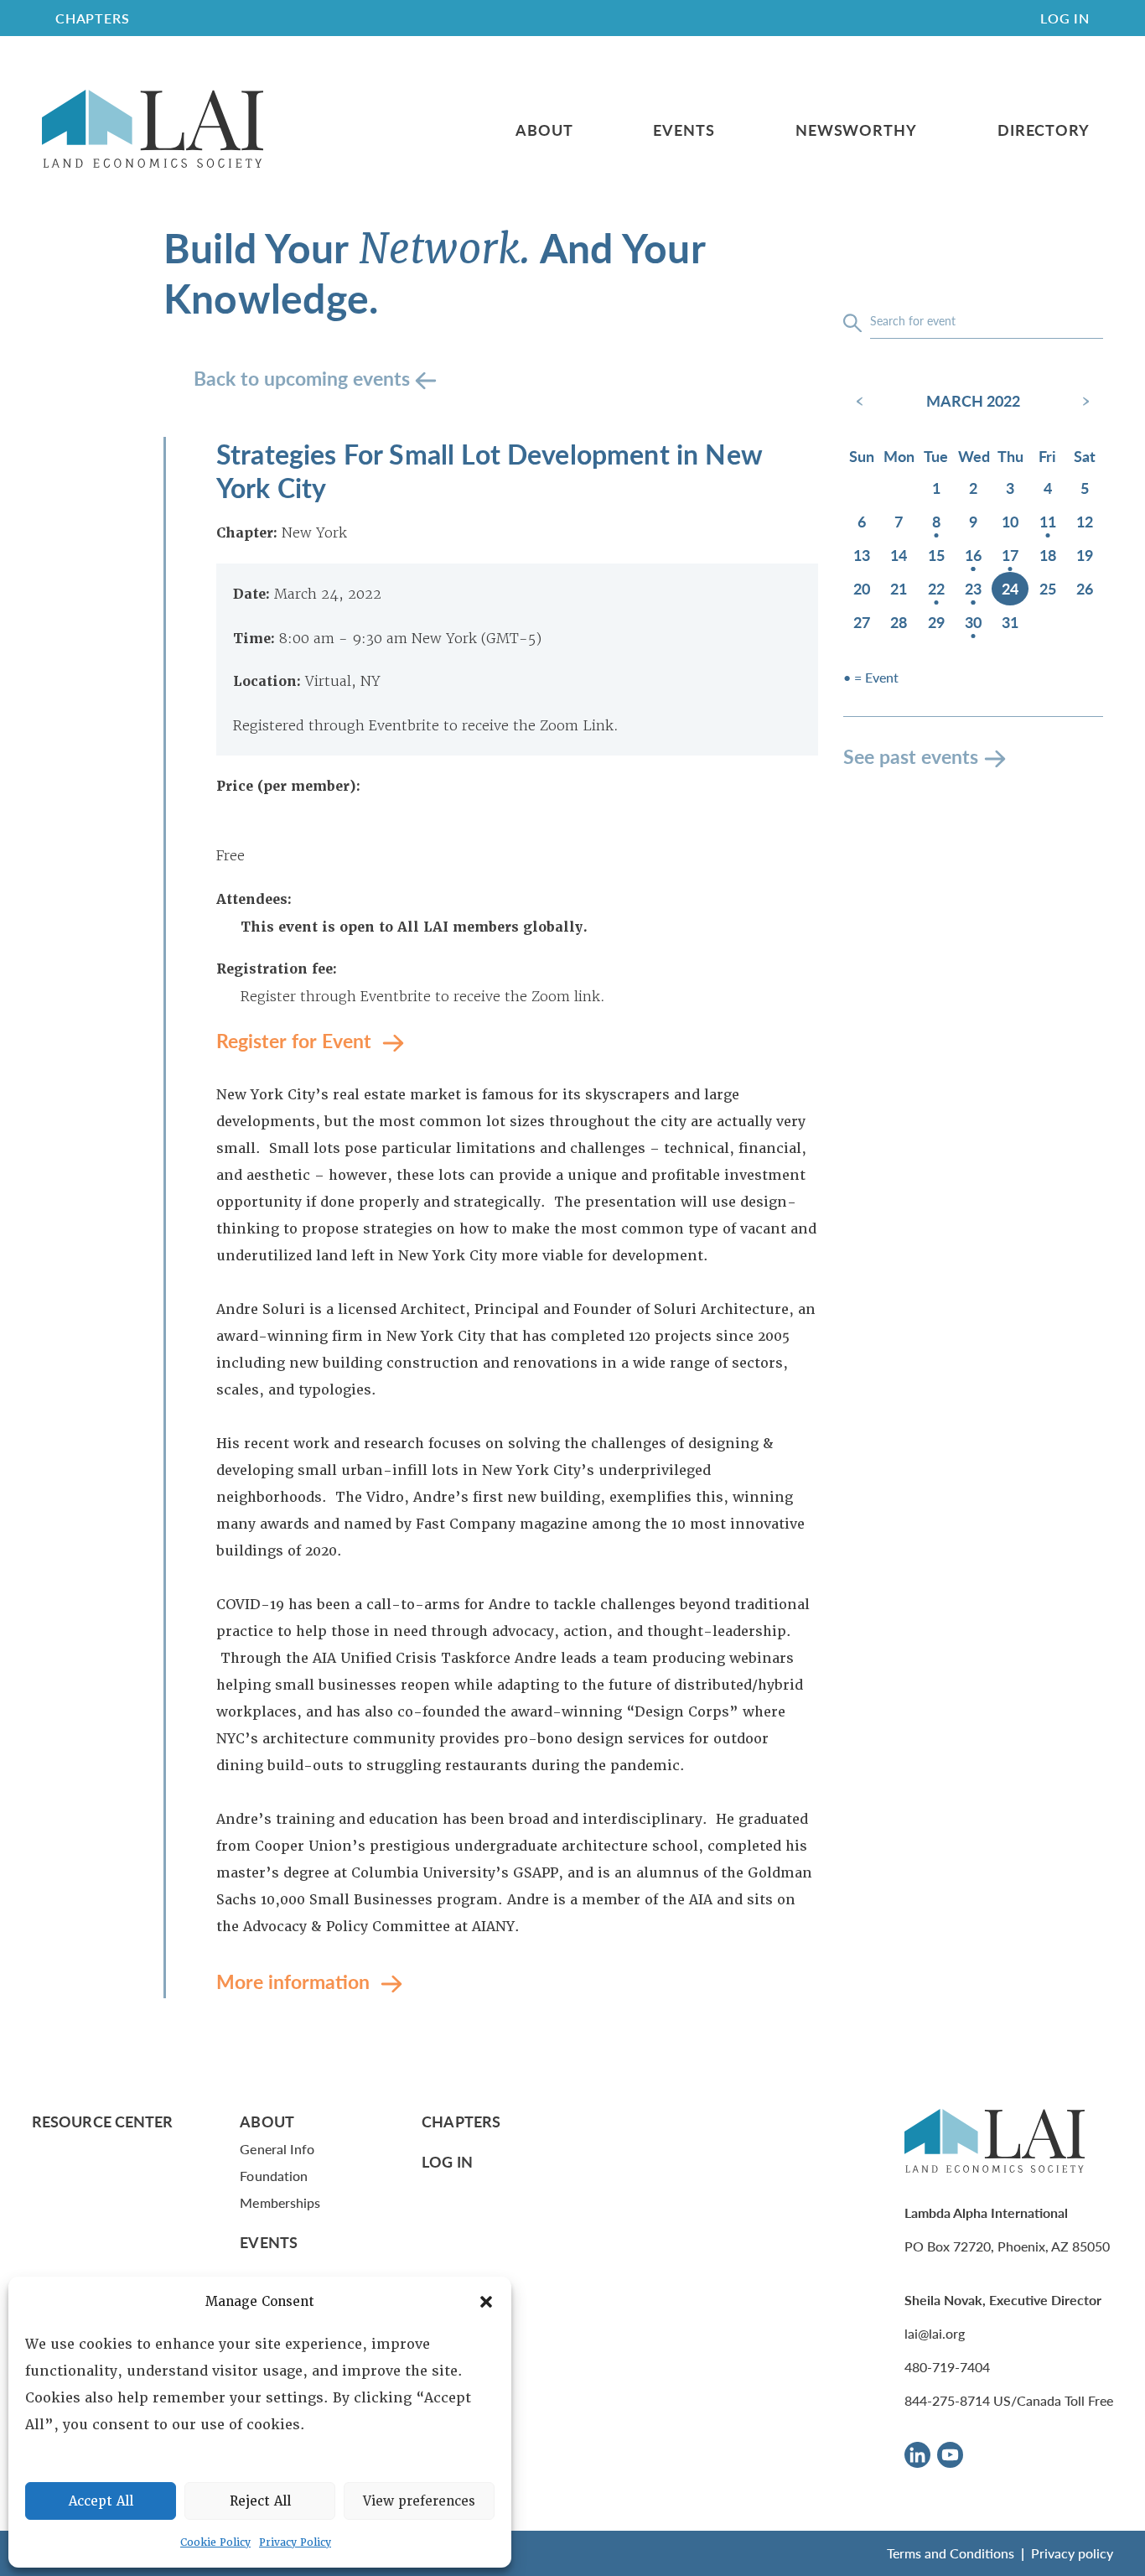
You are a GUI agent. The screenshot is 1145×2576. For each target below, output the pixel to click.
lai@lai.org (935, 2333)
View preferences (419, 2501)
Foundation (274, 2176)
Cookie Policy (215, 2542)
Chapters (461, 2121)
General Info (277, 2149)
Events (684, 130)
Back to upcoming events (304, 378)
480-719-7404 (947, 2367)
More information (295, 1981)
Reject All (260, 2501)
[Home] (153, 130)
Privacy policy (1072, 2553)
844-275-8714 (947, 2400)
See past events (911, 756)
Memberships (280, 2202)
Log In (1065, 18)
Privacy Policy (295, 2542)
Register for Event (296, 1040)
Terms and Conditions (951, 2553)
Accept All (101, 2501)
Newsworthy (856, 130)
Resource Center (102, 2121)
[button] (486, 2302)
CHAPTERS (92, 18)
